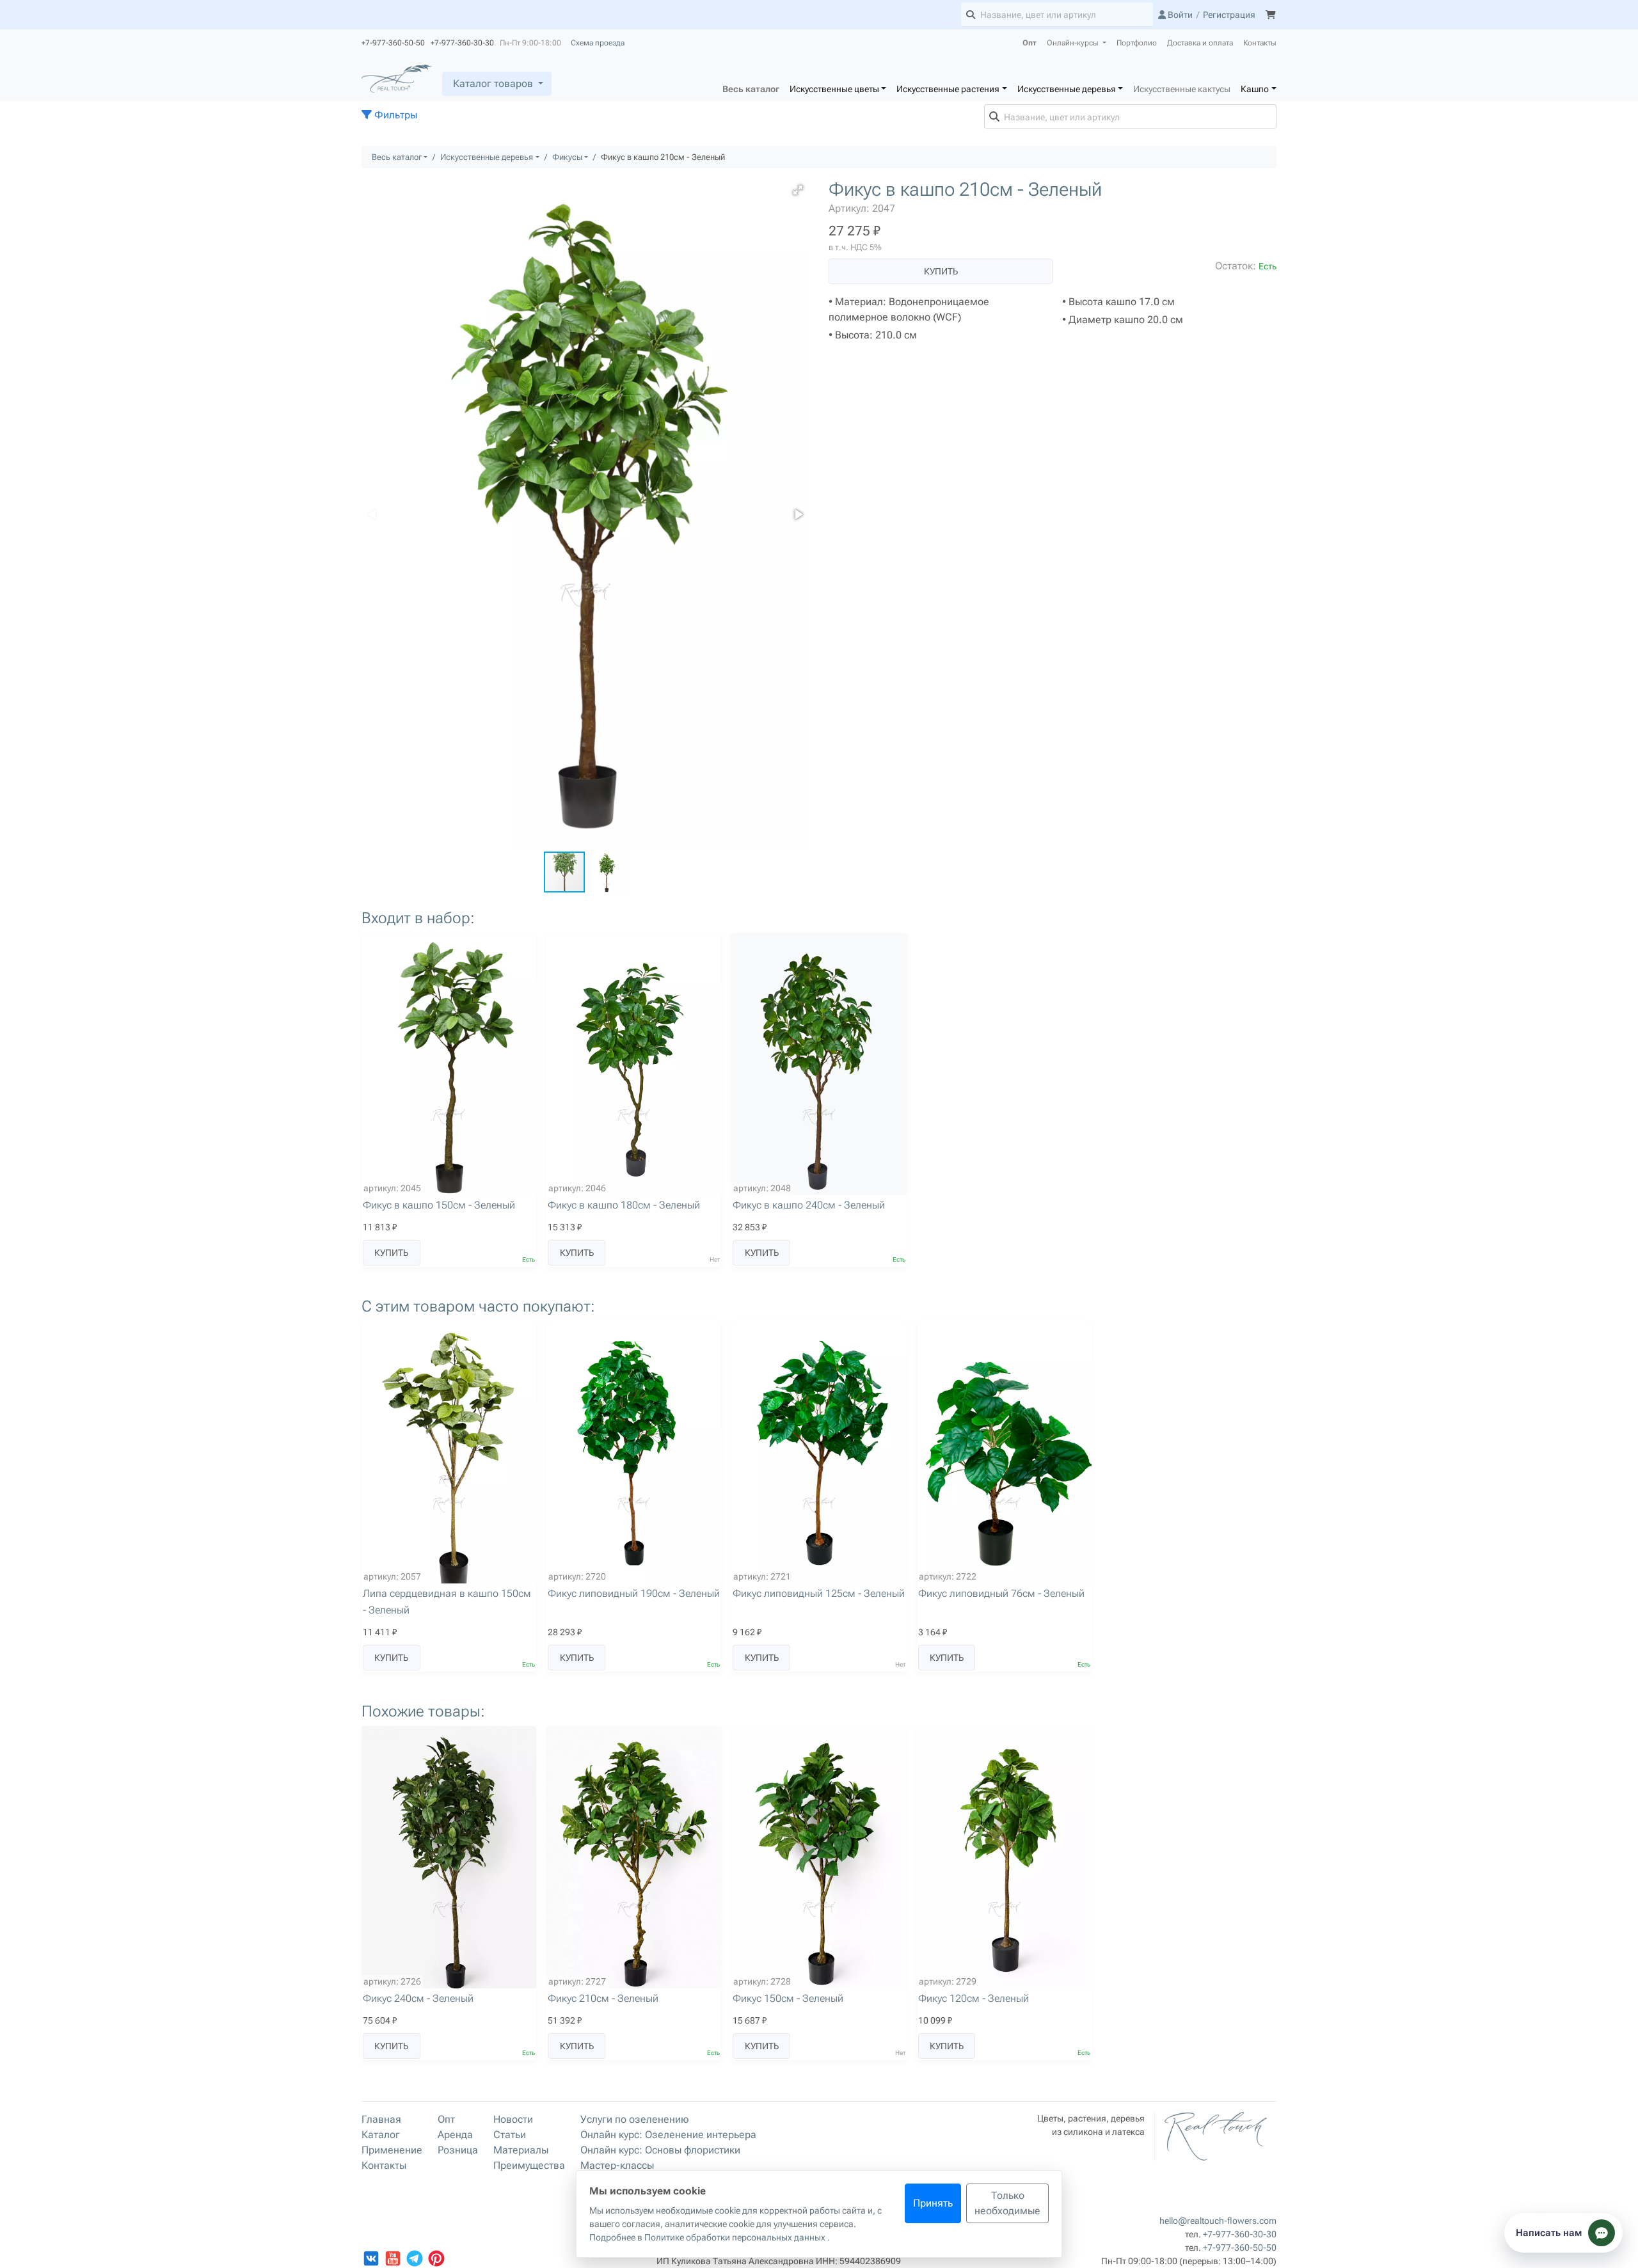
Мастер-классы (617, 2165)
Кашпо (1255, 89)
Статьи (510, 2135)
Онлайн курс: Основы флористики (660, 2150)
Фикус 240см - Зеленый (418, 1998)
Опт (1030, 43)
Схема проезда (598, 43)
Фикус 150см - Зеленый (788, 1998)
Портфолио (1137, 43)
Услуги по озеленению (635, 2119)
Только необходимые (1007, 2203)
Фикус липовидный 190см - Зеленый (634, 1593)
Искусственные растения (948, 89)
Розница (458, 2150)
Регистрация (1229, 15)
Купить (941, 271)
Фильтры (394, 115)
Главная (381, 2119)
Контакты (1260, 43)
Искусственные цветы (834, 89)
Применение (392, 2150)
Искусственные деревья (1067, 89)
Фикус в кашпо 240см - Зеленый (809, 1205)
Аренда (455, 2135)
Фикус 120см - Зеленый (974, 1998)
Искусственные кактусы (1182, 89)
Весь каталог (751, 89)
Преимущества (529, 2165)
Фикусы (567, 157)
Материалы (521, 2150)
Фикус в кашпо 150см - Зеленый (439, 1205)
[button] (798, 190)
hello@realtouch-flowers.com (1218, 2221)
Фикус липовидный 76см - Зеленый (1001, 1593)
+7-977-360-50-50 (1240, 2248)
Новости (513, 2119)
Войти (1179, 15)
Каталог (381, 2135)
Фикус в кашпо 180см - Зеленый (624, 1205)
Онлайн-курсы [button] (1074, 43)
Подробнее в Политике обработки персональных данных (708, 2237)
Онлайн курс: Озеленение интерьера (668, 2135)
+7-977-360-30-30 (1240, 2234)
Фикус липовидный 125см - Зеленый (819, 1593)
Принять (933, 2203)
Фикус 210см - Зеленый (603, 1998)
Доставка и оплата (1200, 43)
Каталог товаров (493, 83)
